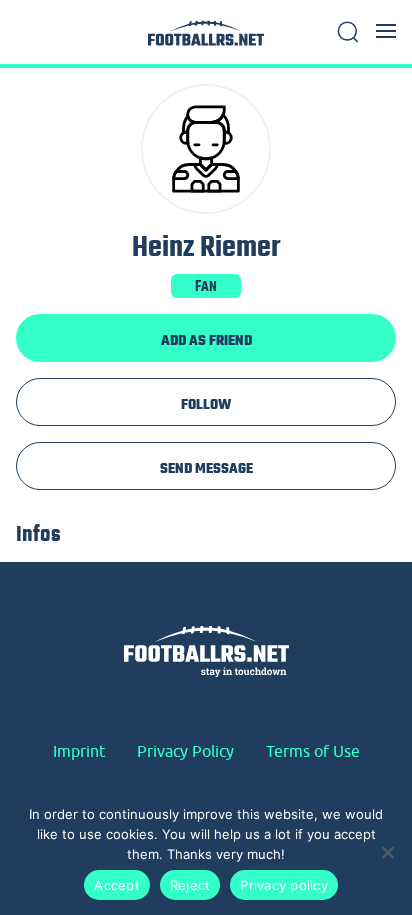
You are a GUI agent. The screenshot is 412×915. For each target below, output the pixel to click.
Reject (190, 885)
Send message (206, 468)
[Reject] (387, 852)
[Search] (348, 32)
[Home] (206, 38)
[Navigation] (386, 31)
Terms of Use (313, 751)
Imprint (79, 751)
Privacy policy (284, 885)
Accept (117, 885)
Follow (206, 404)
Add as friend (206, 340)
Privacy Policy (185, 751)
